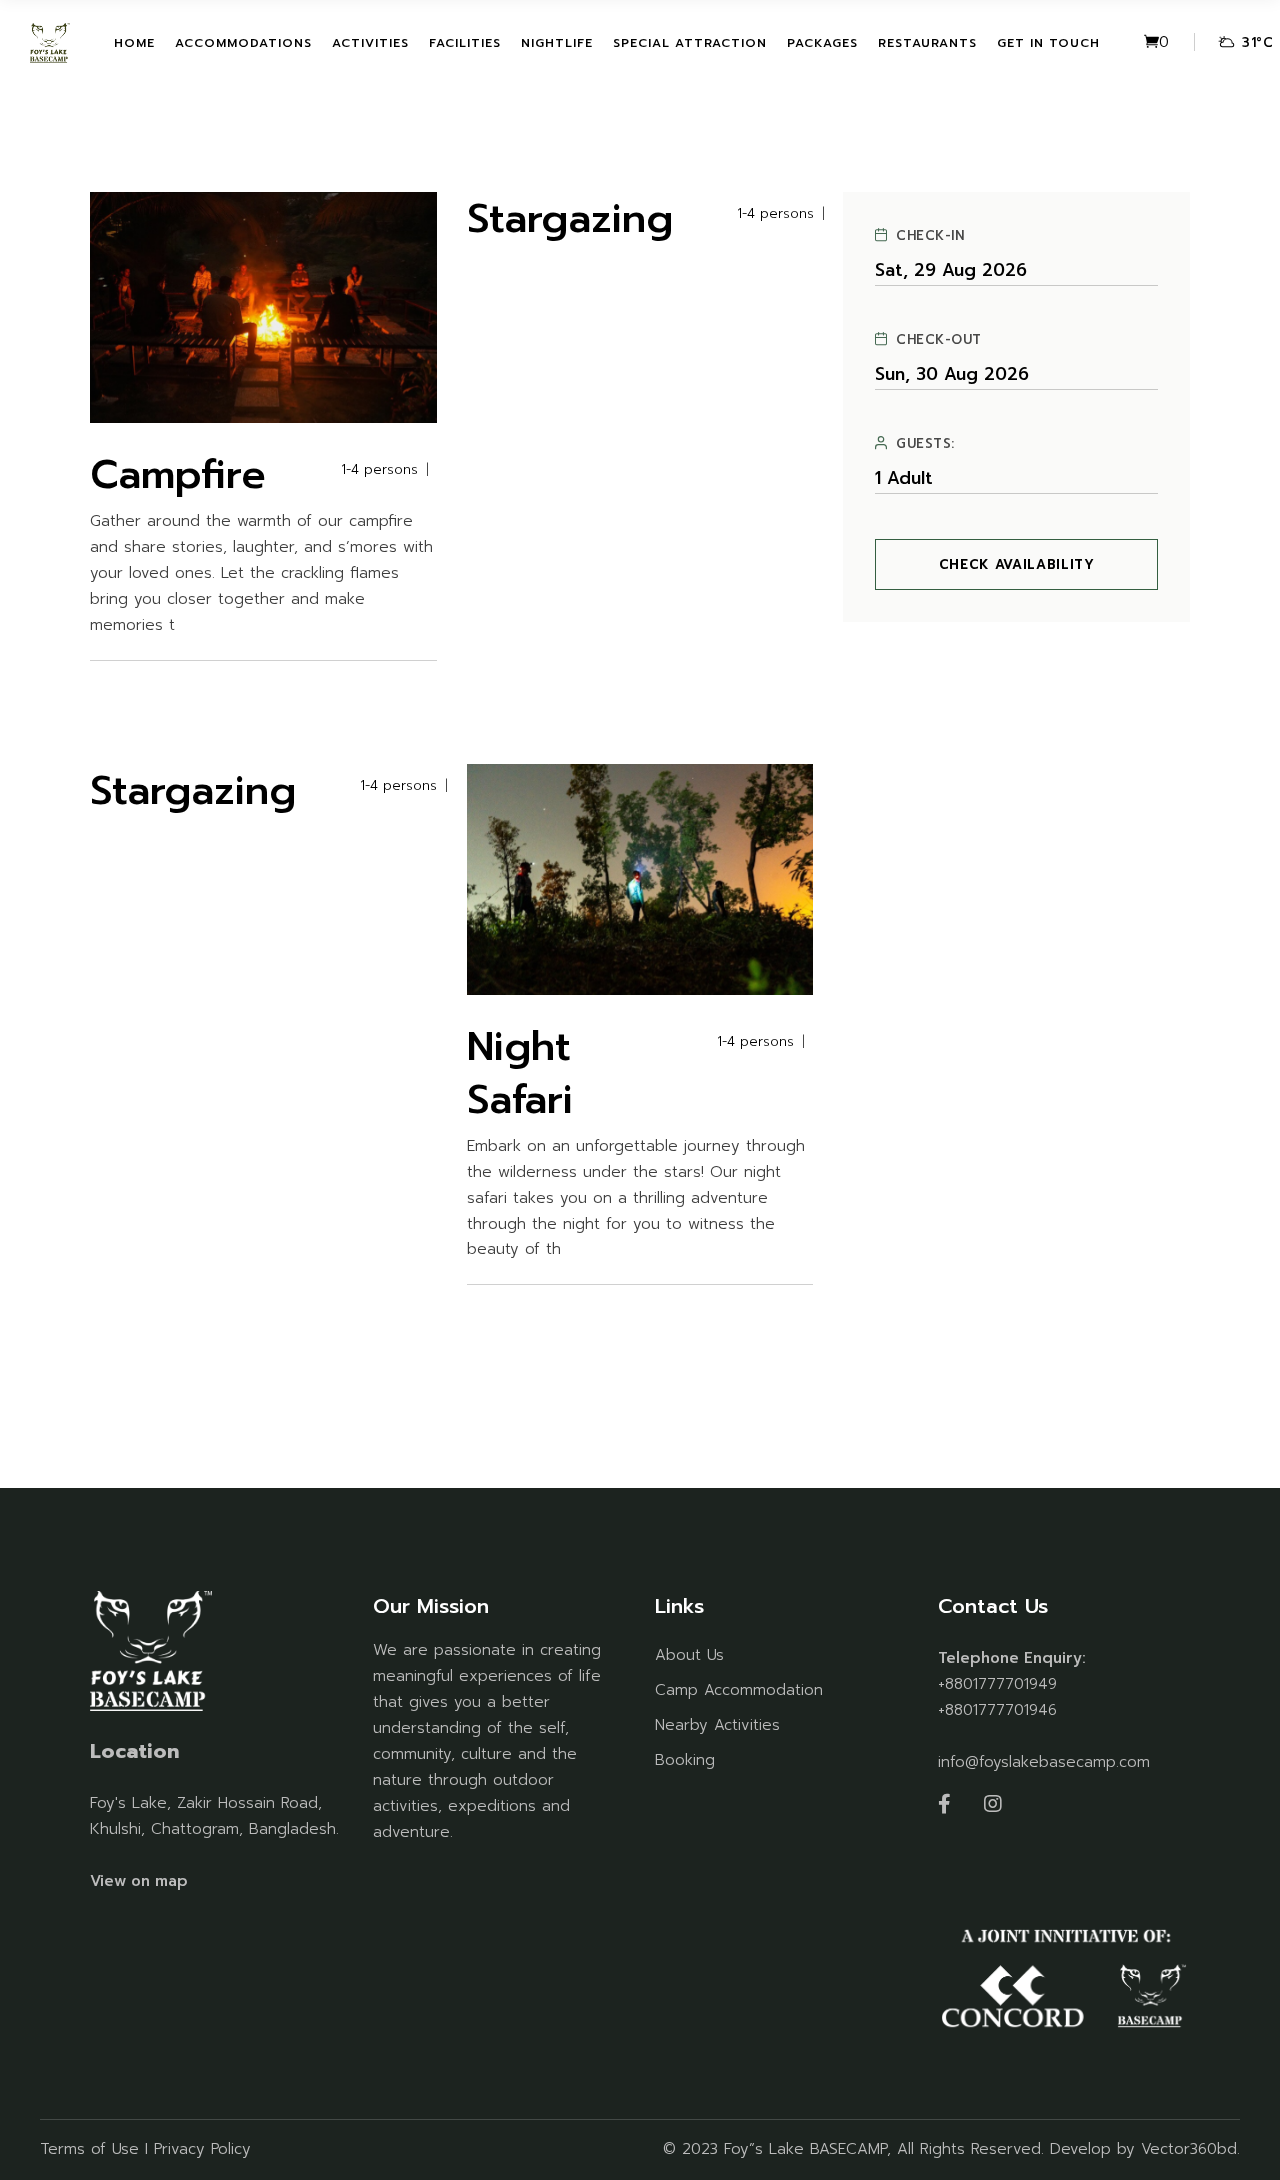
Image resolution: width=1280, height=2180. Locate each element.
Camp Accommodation (739, 1690)
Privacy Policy (202, 2149)
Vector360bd (1189, 2149)
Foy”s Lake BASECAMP (805, 2149)
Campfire (178, 474)
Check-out (939, 340)
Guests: (925, 444)
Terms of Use (89, 2149)
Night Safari (520, 1073)
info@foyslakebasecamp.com (1044, 1762)
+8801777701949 (997, 1684)
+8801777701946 (997, 1710)
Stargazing (570, 218)
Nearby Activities (717, 1725)
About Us (689, 1655)
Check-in (930, 236)
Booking (685, 1760)
